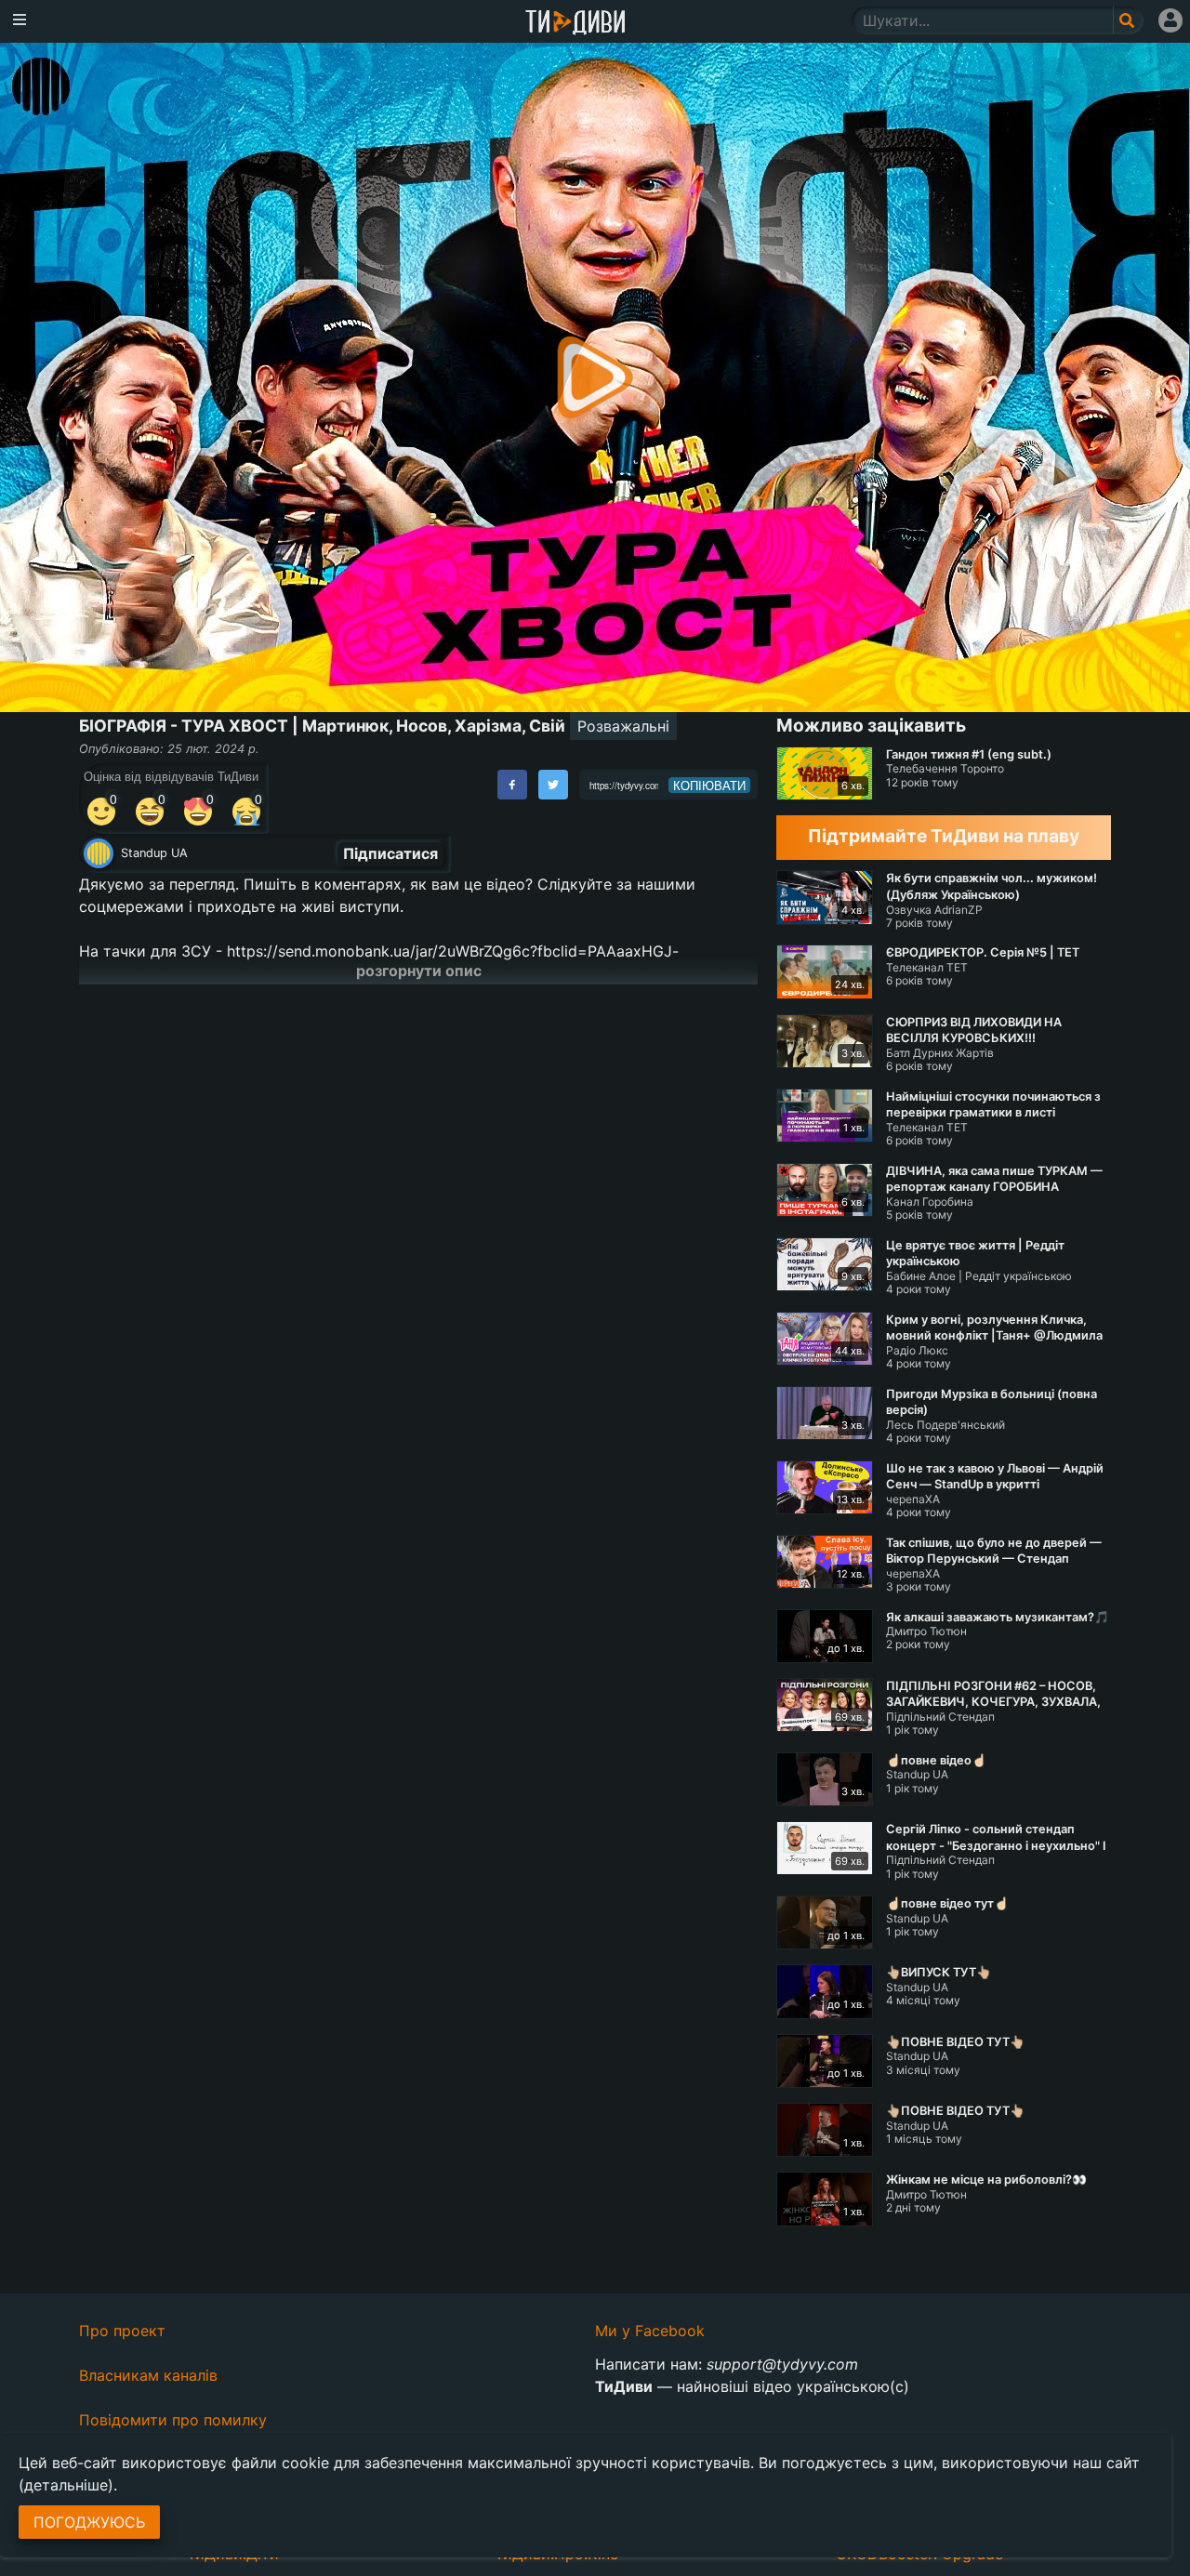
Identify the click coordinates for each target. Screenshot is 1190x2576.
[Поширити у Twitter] (553, 785)
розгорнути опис (419, 971)
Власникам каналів (148, 2375)
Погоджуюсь (89, 2522)
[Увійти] (1170, 20)
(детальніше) (66, 2485)
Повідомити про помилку (173, 2420)
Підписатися (390, 853)
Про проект (122, 2331)
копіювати (709, 786)
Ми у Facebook (650, 2331)
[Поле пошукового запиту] (1128, 20)
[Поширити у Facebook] (512, 785)
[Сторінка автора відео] (99, 853)
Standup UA (154, 853)
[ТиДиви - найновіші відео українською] (575, 24)
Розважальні (623, 726)
